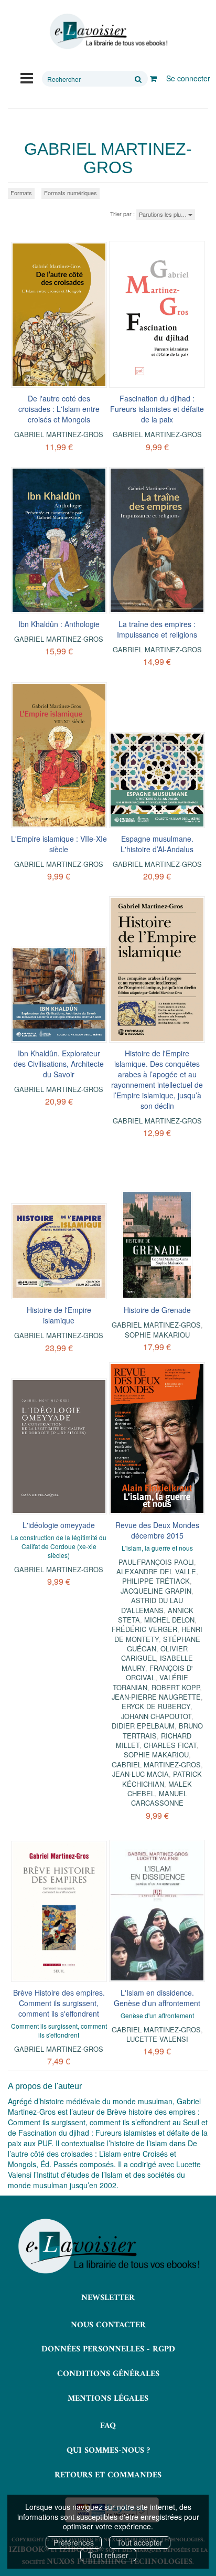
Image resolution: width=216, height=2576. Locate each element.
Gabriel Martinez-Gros (59, 434)
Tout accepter (140, 2542)
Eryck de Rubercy (156, 1706)
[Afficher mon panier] (153, 78)
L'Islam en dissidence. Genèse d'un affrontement (157, 1998)
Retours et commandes (108, 2475)
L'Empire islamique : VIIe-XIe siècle (59, 844)
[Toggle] (27, 77)
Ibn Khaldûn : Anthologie (59, 624)
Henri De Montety (159, 1634)
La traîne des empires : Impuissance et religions (157, 629)
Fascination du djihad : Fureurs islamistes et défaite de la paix (157, 409)
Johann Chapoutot (156, 1716)
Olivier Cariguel (154, 1653)
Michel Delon (169, 1620)
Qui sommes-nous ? (108, 2451)
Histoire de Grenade (157, 1310)
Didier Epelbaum (143, 1726)
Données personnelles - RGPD (108, 2349)
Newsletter (108, 2298)
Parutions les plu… (164, 214)
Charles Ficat (170, 1745)
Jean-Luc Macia (141, 1774)
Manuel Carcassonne (159, 1798)
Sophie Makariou (157, 1335)
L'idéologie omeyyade (59, 1525)
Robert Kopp (176, 1687)
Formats (21, 193)
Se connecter (188, 78)
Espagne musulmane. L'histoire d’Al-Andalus (157, 844)
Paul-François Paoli (156, 1562)
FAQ (108, 2426)
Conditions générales (108, 2374)
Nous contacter (108, 2325)
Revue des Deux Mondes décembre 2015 (157, 1530)
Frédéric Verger (144, 1629)
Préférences (74, 2542)
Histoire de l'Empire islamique (59, 1315)
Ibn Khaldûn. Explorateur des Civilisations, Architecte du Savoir (59, 1064)
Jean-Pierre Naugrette (156, 1697)
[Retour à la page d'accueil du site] (108, 31)
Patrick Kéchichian (162, 1779)
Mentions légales (108, 2399)
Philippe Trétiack (156, 1581)
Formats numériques (71, 193)
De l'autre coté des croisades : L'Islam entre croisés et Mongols (59, 409)
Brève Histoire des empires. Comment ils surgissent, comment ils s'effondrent (59, 2003)
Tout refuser (108, 2555)
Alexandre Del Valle (156, 1571)
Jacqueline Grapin (156, 1591)
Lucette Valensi (157, 2039)
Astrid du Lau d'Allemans (152, 1605)
